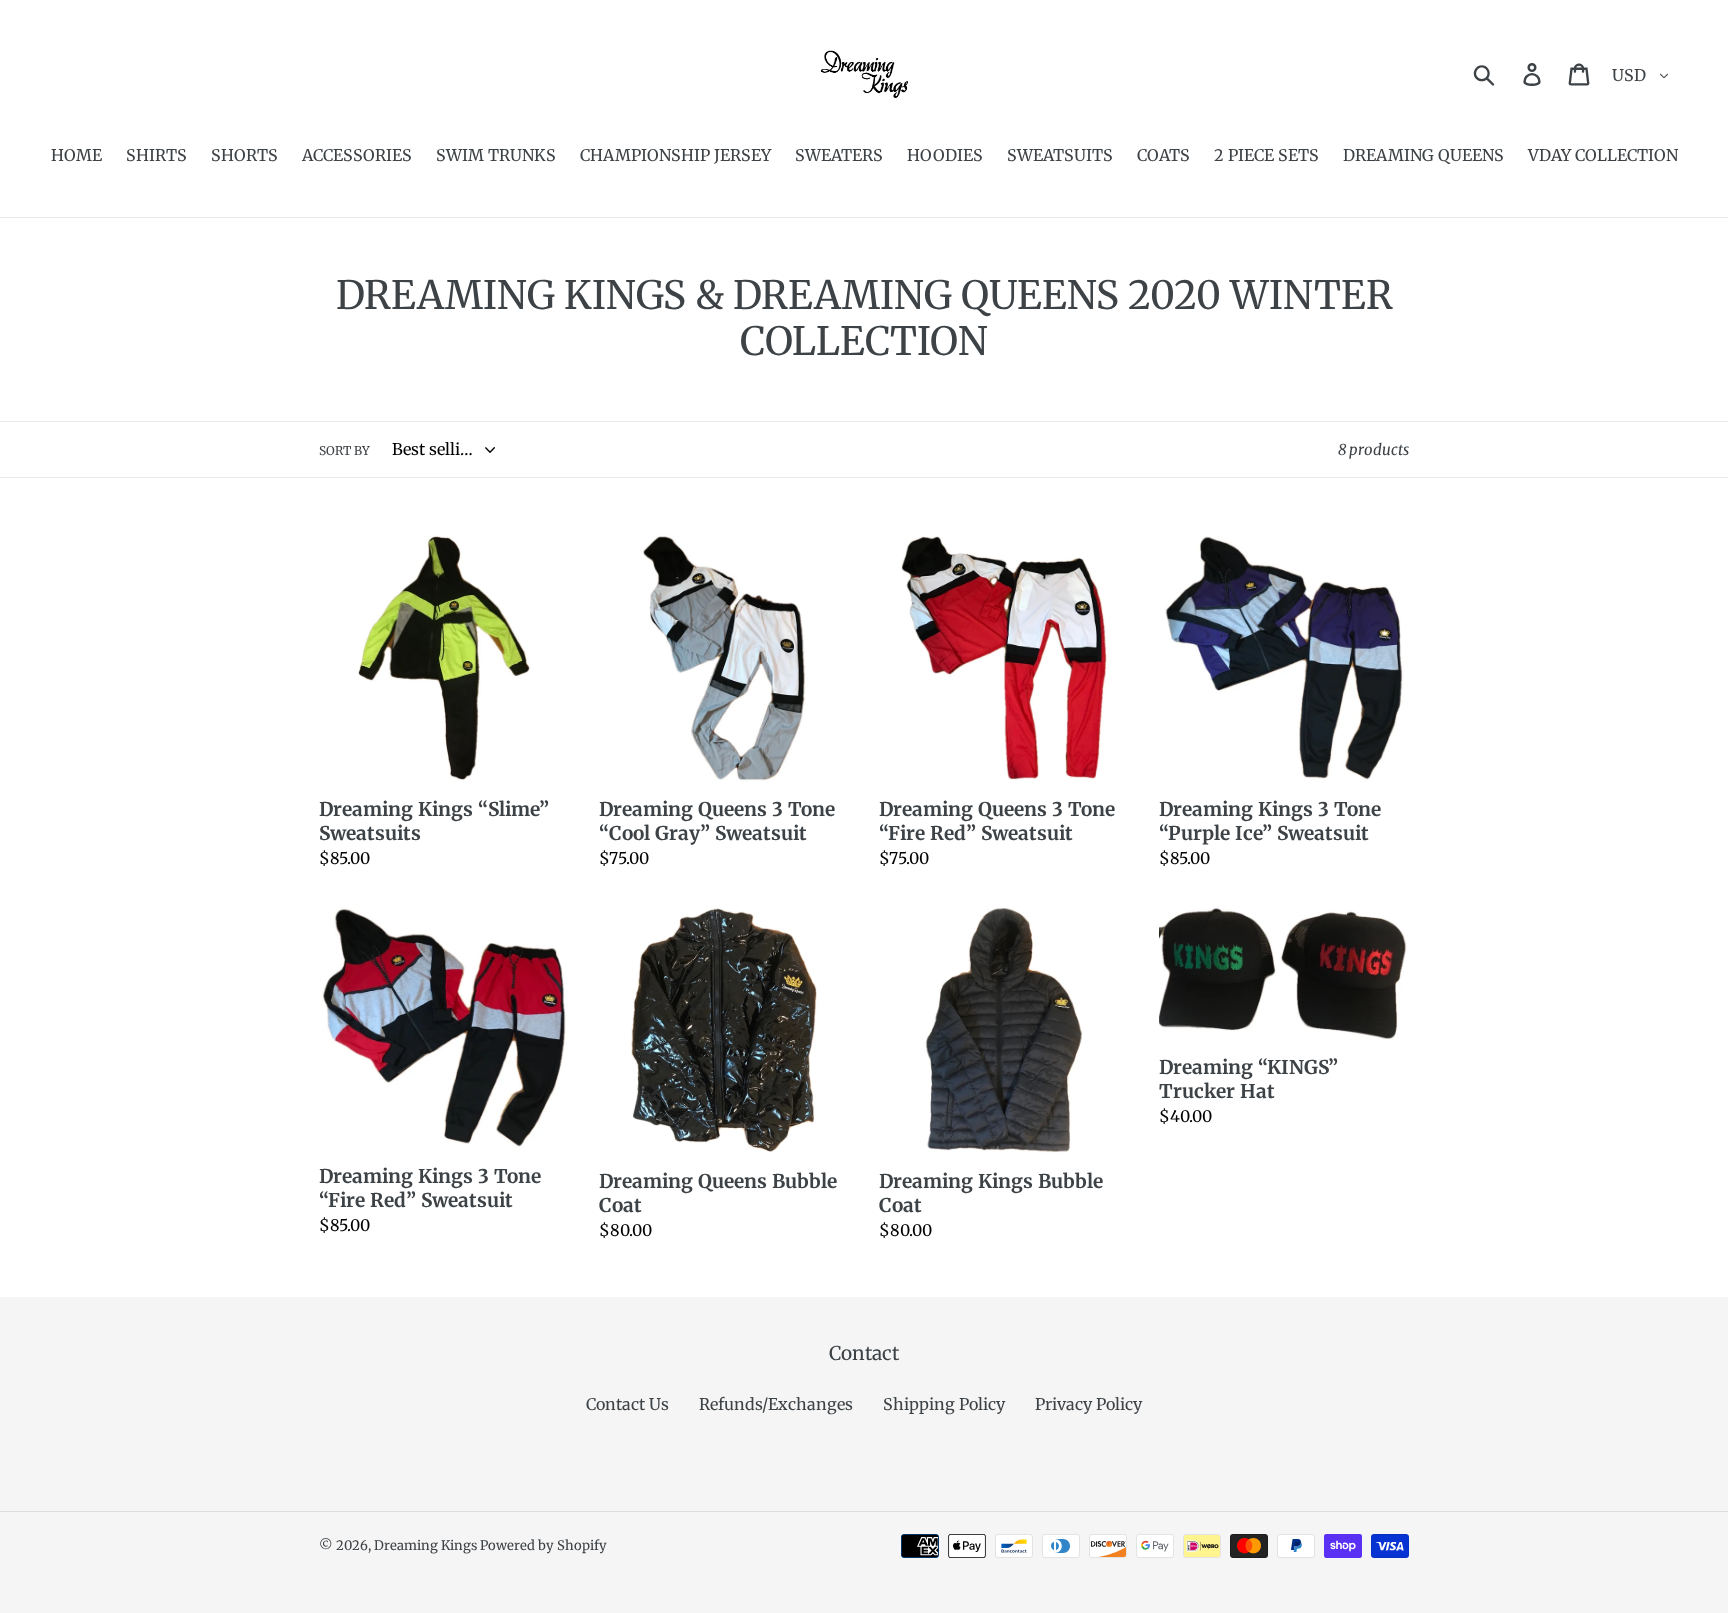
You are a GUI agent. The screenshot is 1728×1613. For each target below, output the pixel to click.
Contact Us (627, 1404)
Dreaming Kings (427, 1545)
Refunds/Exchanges (776, 1404)
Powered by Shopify (543, 1545)
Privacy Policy (1088, 1404)
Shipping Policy (944, 1404)
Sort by (344, 450)
